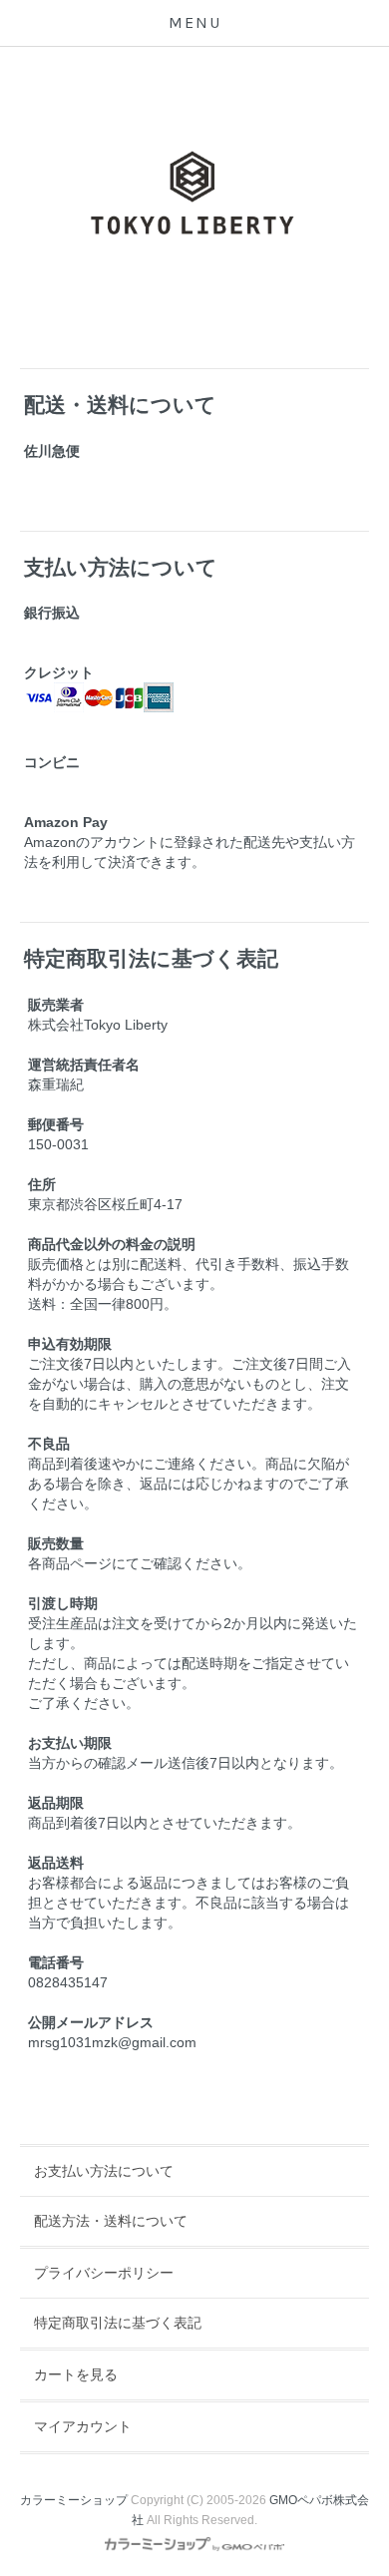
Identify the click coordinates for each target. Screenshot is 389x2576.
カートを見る (76, 2374)
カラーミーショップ (74, 2500)
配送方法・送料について (111, 2221)
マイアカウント (83, 2426)
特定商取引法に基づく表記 (118, 2323)
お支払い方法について (104, 2171)
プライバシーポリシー (104, 2273)
